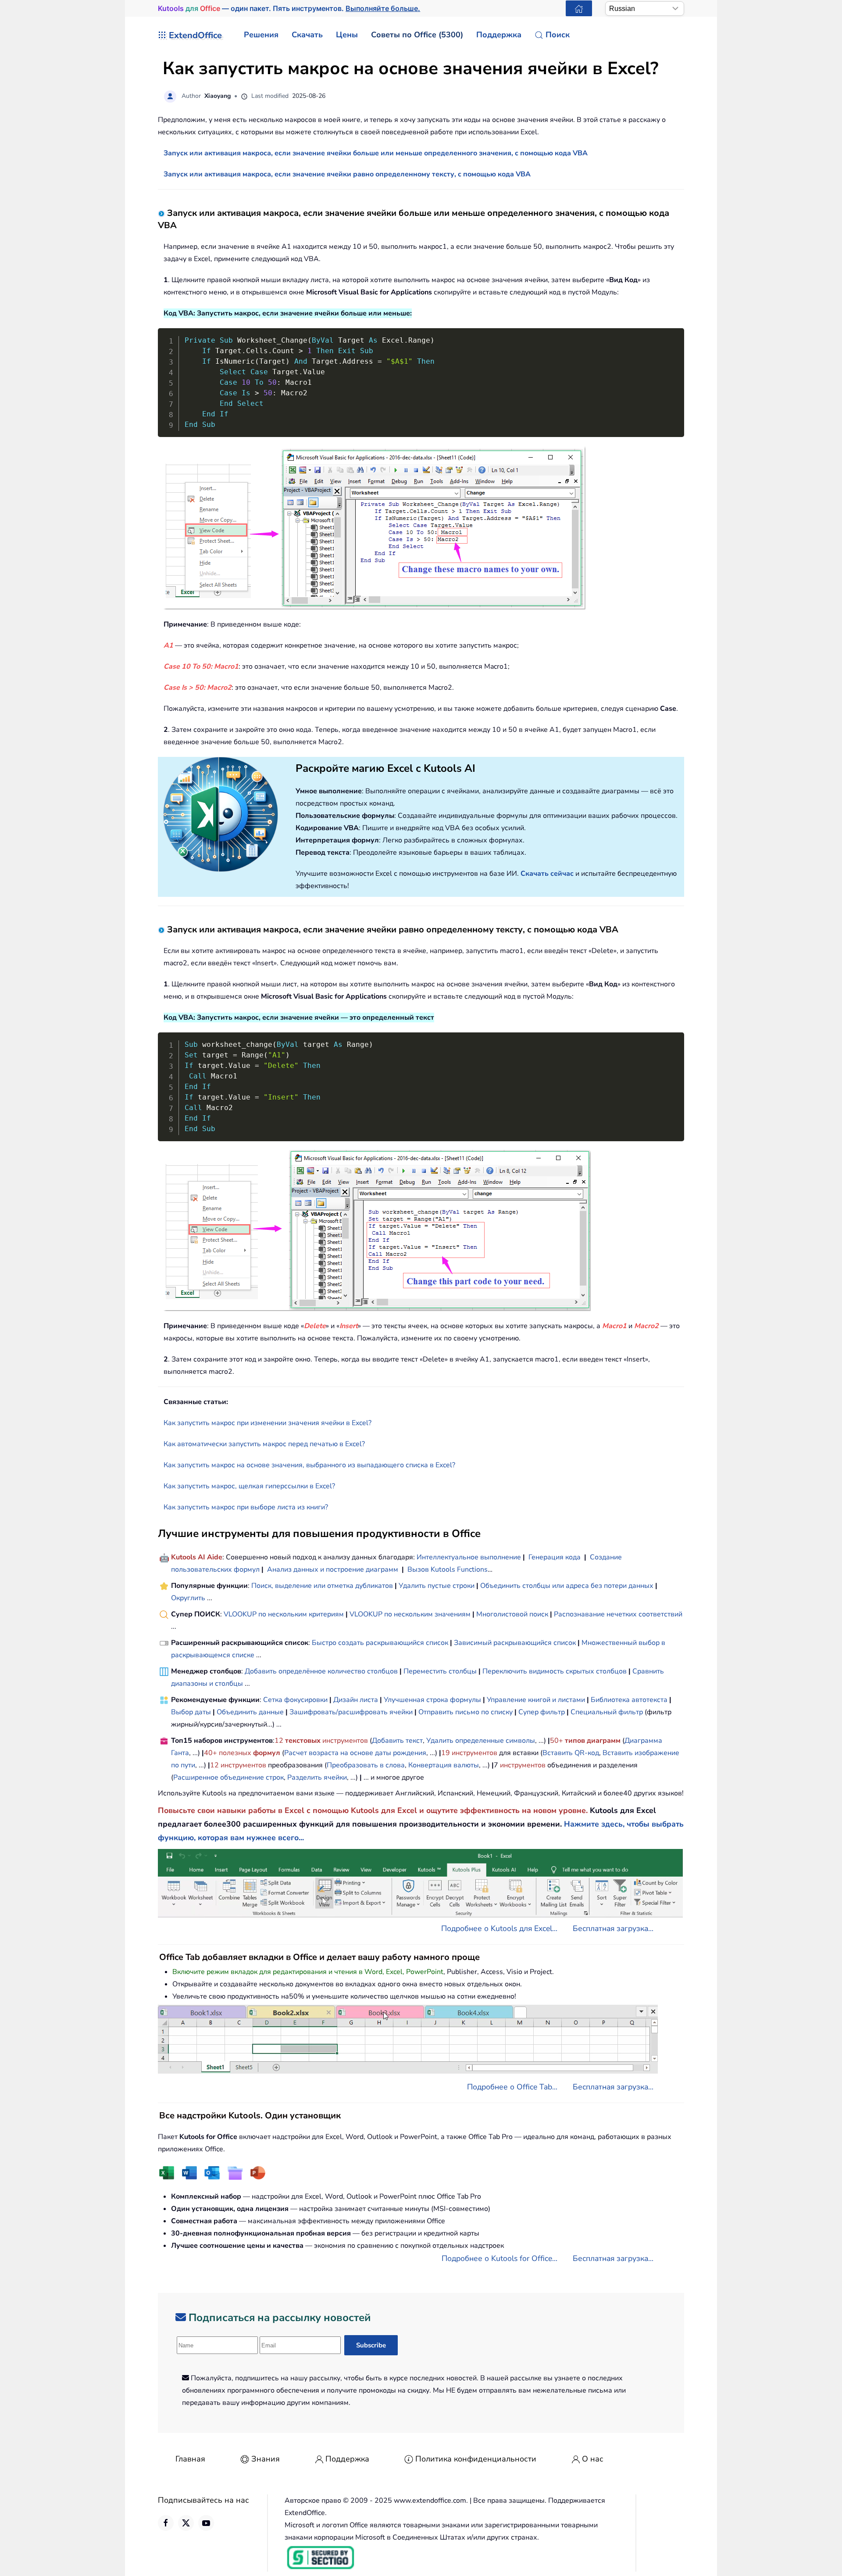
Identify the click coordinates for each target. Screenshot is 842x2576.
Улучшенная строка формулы (432, 1700)
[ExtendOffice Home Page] (579, 8)
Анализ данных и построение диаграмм (333, 1569)
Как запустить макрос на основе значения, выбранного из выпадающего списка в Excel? (309, 1465)
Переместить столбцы (440, 1671)
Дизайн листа (356, 1700)
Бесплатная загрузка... (613, 1928)
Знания (266, 2459)
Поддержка (347, 2459)
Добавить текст (397, 1741)
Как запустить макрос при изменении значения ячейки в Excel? (268, 1423)
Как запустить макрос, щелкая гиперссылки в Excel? (249, 1486)
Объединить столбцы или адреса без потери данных (567, 1586)
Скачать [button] (307, 35)
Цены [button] (347, 35)
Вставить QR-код (571, 1753)
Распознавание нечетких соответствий (618, 1614)
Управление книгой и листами (536, 1700)
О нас (593, 2459)
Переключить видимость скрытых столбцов (555, 1671)
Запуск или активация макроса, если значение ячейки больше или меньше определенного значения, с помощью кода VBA (376, 153)
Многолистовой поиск (512, 1614)
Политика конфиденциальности (476, 2459)
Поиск (558, 35)
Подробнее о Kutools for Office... (499, 2258)
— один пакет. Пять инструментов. (289, 8)
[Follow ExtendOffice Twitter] (186, 2523)
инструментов (345, 1741)
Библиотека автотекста (629, 1700)
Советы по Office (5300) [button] (417, 35)
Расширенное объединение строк (228, 1777)
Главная (190, 2459)
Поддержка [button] (499, 35)
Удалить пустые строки (437, 1586)
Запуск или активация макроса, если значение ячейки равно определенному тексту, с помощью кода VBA (347, 174)
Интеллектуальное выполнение (469, 1557)
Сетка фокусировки (295, 1700)
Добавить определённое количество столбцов (321, 1671)
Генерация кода (555, 1557)
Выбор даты (191, 1712)
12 (280, 1741)
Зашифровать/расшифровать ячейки (351, 1712)
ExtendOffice (195, 35)
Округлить (188, 1598)
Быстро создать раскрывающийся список (380, 1643)
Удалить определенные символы (481, 1741)
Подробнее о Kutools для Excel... (499, 1928)
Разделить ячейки (317, 1777)
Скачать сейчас (547, 874)
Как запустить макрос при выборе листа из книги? (246, 1507)
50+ (557, 1741)
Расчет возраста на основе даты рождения (355, 1753)
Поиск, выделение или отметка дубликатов (322, 1586)
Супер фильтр (542, 1712)
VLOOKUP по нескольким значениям (410, 1614)
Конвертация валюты (444, 1765)
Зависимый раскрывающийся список (515, 1643)
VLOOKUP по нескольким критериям (284, 1614)
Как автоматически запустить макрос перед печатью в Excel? (264, 1444)
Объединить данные (250, 1712)
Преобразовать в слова (366, 1765)
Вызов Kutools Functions (448, 1569)
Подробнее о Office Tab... (512, 2087)
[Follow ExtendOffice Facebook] (166, 2523)
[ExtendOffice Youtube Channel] (206, 2523)
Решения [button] (261, 35)
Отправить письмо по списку (466, 1712)
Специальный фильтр (607, 1712)
